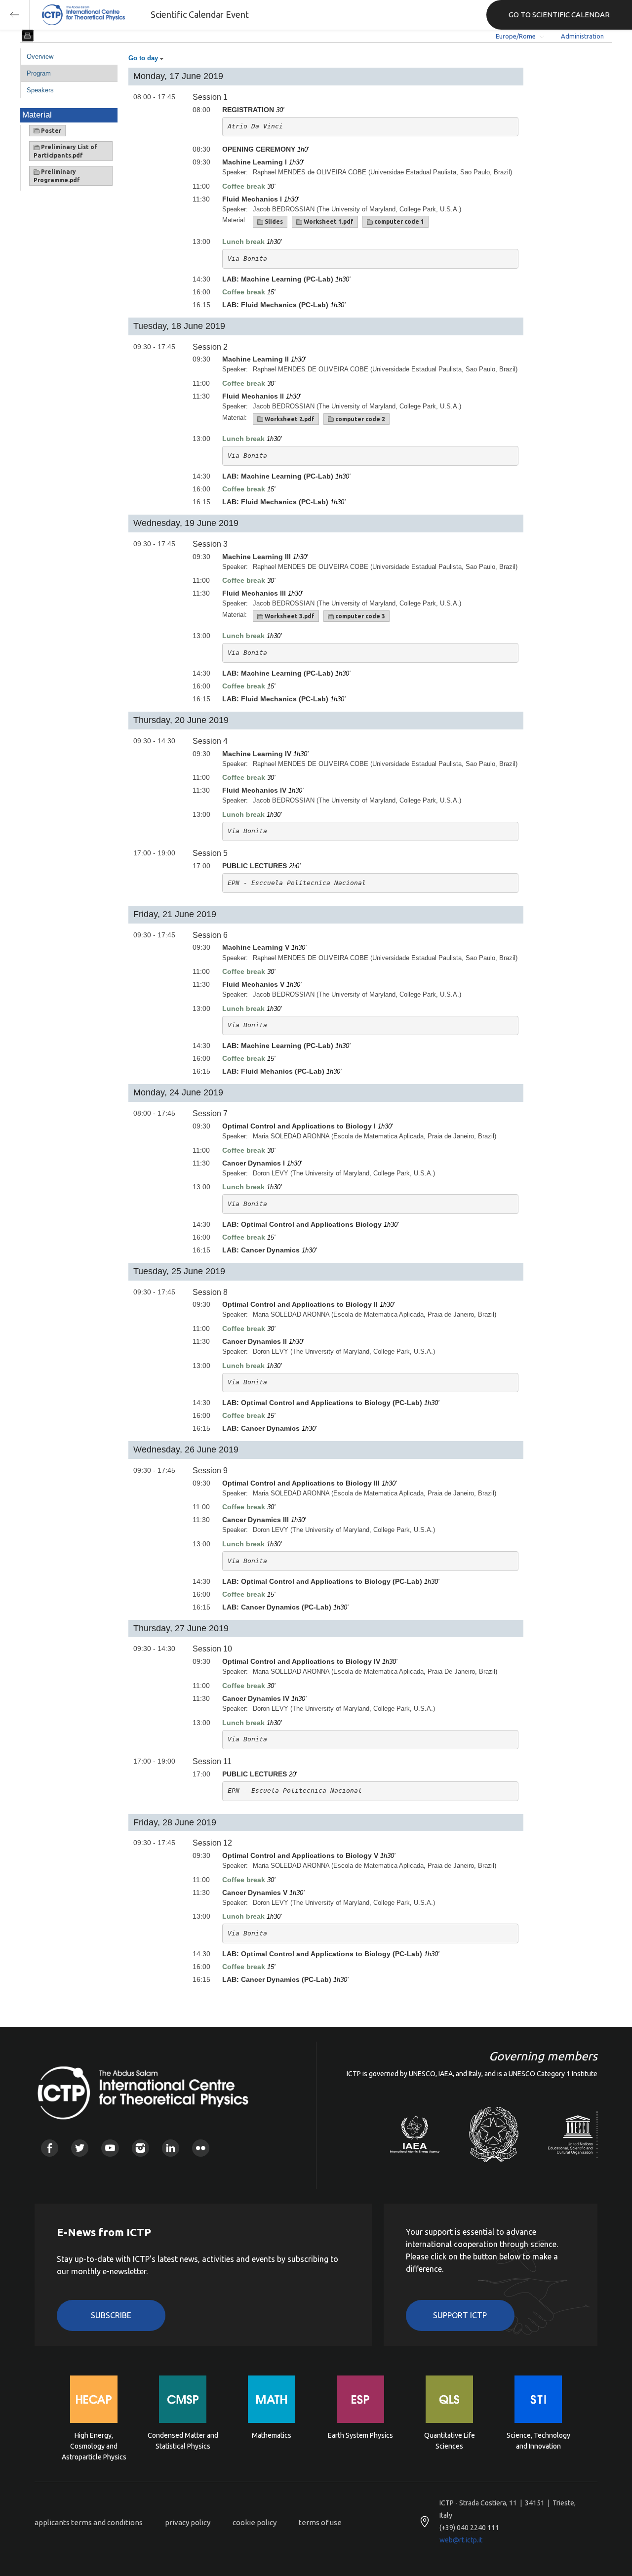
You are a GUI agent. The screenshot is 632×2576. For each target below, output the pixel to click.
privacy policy (188, 2522)
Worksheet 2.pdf (289, 419)
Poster (50, 131)
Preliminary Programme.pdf (57, 176)
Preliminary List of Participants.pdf (65, 151)
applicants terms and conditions (89, 2522)
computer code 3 (359, 616)
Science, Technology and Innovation (538, 2441)
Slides (273, 221)
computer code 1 (398, 221)
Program (39, 73)
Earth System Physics (360, 2435)
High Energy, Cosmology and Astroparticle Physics (94, 2445)
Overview (40, 57)
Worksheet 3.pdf (289, 616)
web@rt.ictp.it (461, 2540)
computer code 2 (359, 419)
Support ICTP (460, 2315)
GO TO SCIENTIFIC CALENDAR (559, 15)
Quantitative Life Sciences (450, 2441)
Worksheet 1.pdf (328, 221)
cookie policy (255, 2522)
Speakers (40, 90)
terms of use (320, 2522)
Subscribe (111, 2315)
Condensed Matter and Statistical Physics (183, 2441)
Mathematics (272, 2435)
